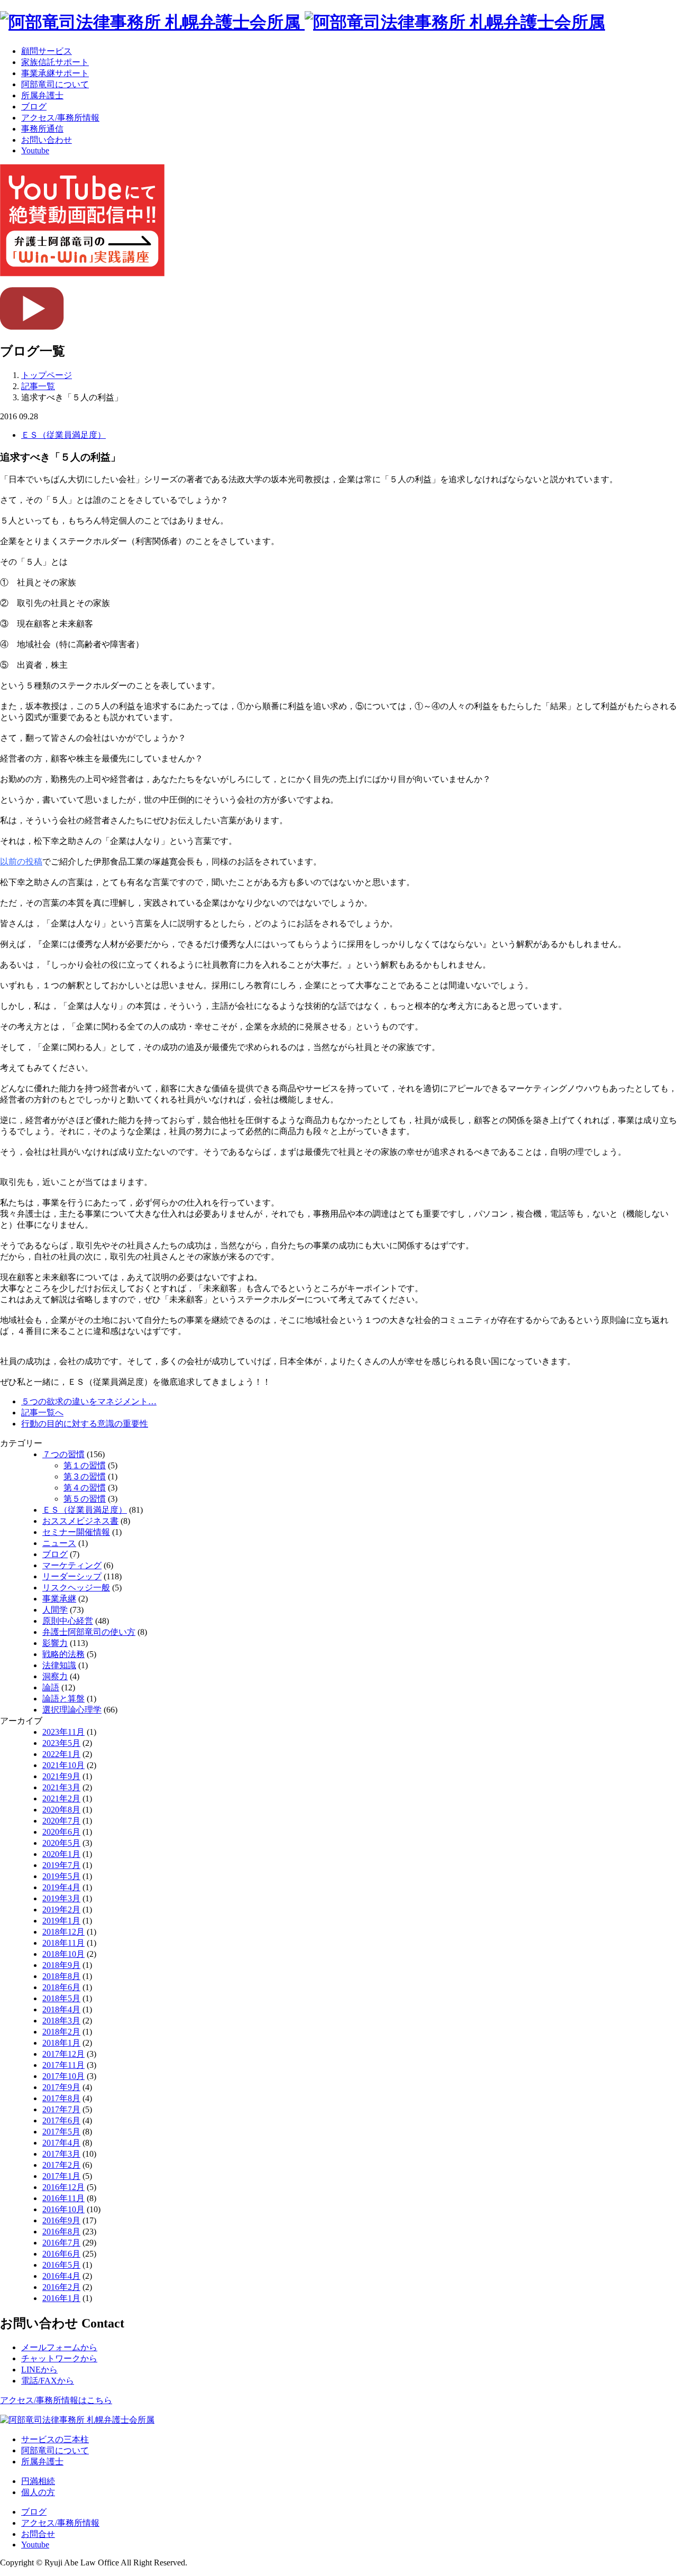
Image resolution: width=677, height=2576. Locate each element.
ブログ (34, 107)
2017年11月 (63, 2065)
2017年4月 (61, 2143)
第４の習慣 (85, 1488)
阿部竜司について (55, 84)
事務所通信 (42, 129)
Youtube (35, 150)
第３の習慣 (85, 1476)
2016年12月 (63, 2187)
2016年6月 (61, 2254)
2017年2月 (61, 2165)
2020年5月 (61, 1843)
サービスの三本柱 (55, 2439)
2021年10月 (63, 1765)
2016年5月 (61, 2265)
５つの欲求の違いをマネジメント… (89, 1401)
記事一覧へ (42, 1413)
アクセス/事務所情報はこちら (56, 2400)
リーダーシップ (72, 1576)
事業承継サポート (55, 73)
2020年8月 (61, 1810)
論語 (51, 1687)
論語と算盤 (63, 1699)
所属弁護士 (42, 95)
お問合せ (38, 2534)
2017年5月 (61, 2132)
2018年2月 (61, 2032)
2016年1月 (61, 2298)
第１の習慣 (85, 1465)
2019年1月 (61, 1921)
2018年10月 (63, 1954)
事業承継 (59, 1599)
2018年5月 (61, 1998)
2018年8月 (61, 1976)
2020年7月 (61, 1821)
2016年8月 (61, 2232)
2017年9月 (61, 2087)
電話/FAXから (48, 2381)
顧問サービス (47, 51)
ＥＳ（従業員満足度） (63, 435)
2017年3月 (61, 2154)
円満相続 (38, 2481)
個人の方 (38, 2492)
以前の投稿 (21, 862)
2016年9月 (61, 2220)
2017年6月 (61, 2120)
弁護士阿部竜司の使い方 (89, 1632)
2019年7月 (61, 1865)
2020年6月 (61, 1832)
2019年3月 (61, 1898)
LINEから (39, 2370)
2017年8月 (61, 2098)
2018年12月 (63, 1932)
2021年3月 (61, 1787)
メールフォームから (59, 2347)
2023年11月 (63, 1732)
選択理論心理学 (72, 1710)
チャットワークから (59, 2358)
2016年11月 (63, 2198)
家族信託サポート (55, 62)
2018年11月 (63, 1943)
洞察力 (55, 1676)
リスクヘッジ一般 (76, 1588)
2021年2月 (61, 1798)
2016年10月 (63, 2209)
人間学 (55, 1610)
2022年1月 (61, 1754)
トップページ (47, 375)
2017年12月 (63, 2054)
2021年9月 (61, 1776)
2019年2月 (61, 1910)
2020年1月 (61, 1854)
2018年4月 (61, 2009)
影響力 (55, 1643)
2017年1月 (61, 2176)
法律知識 (59, 1665)
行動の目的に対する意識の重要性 (85, 1424)
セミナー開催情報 (76, 1532)
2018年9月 (61, 1965)
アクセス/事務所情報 (60, 118)
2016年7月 (61, 2243)
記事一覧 (38, 386)
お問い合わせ (47, 140)
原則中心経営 (68, 1621)
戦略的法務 (63, 1654)
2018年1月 (61, 2043)
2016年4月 (61, 2276)
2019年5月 (61, 1876)
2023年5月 (61, 1743)
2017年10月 (63, 2076)
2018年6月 (61, 1987)
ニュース (59, 1543)
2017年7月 (61, 2109)
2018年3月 (61, 2021)
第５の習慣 (85, 1499)
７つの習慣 (63, 1454)
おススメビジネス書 (80, 1521)
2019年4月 (61, 1887)
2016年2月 (61, 2287)
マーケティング (72, 1565)
